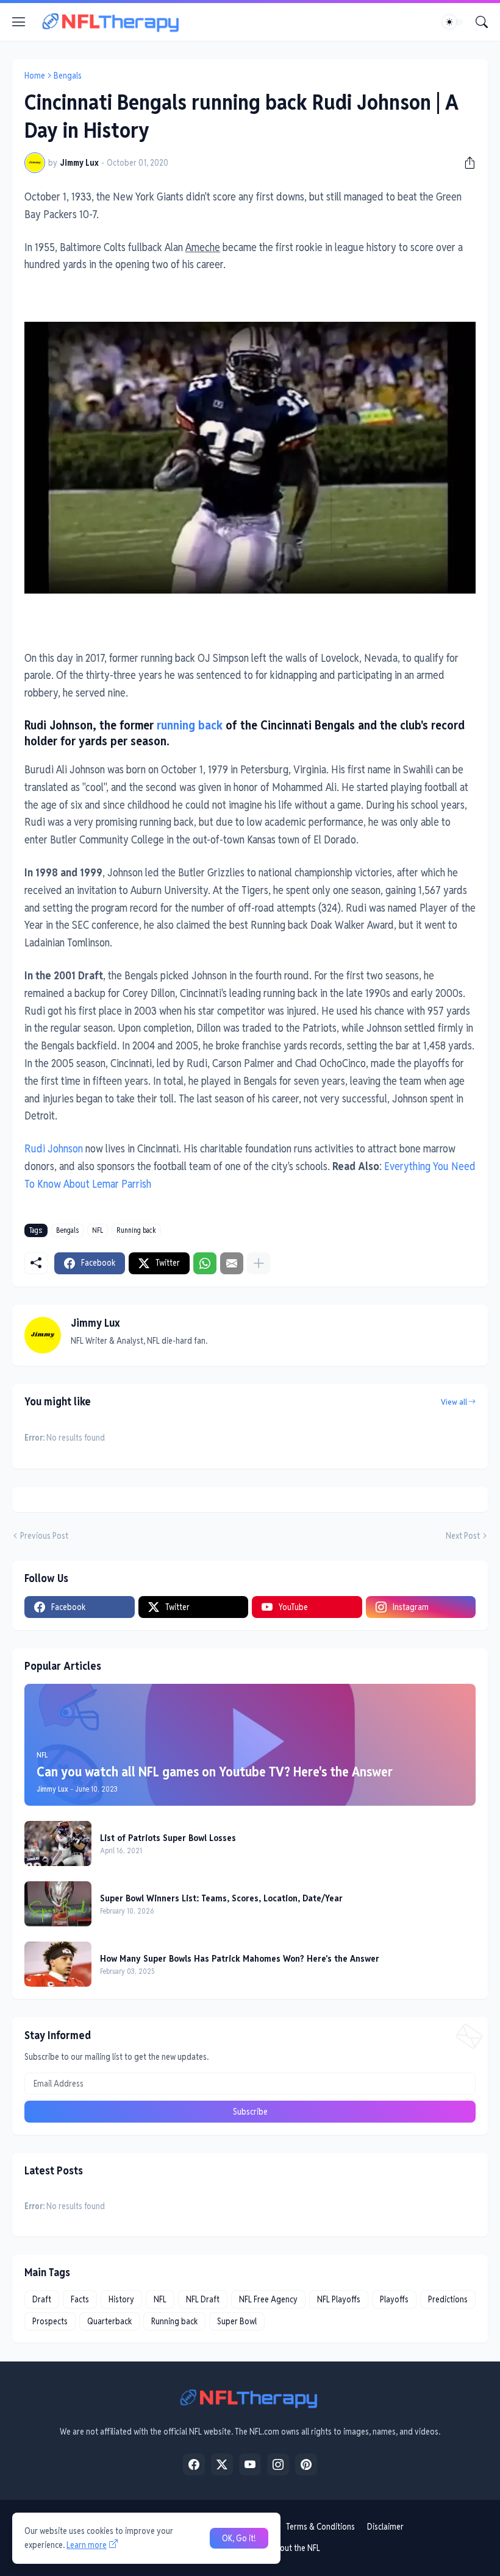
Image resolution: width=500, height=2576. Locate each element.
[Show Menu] (19, 22)
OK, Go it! (239, 2538)
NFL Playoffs (339, 2299)
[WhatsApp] (205, 1263)
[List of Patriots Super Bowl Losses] (58, 1843)
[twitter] (222, 2464)
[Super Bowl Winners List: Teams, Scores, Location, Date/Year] (58, 1904)
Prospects (50, 2321)
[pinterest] (306, 2464)
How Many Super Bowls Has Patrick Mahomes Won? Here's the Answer (240, 1958)
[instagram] (278, 2464)
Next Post (463, 1536)
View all (454, 1402)
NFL (98, 1230)
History (121, 2299)
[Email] (232, 1263)
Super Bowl (237, 2321)
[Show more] (259, 1263)
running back (190, 725)
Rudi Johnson (54, 1148)
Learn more (87, 2545)
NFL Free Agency (268, 2299)
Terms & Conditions (320, 2527)
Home (35, 76)
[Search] (482, 22)
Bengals (68, 76)
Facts (80, 2299)
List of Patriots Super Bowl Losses (168, 1838)
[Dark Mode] (453, 22)
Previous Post (44, 1536)
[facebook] (194, 2464)
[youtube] (250, 2464)
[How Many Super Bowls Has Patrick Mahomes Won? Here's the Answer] (58, 1964)
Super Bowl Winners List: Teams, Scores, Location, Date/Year (221, 1898)
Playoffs (394, 2299)
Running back (136, 1230)
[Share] (465, 163)
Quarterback (109, 2321)
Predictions (448, 2299)
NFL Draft (203, 2299)
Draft (42, 2299)
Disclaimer (385, 2527)
